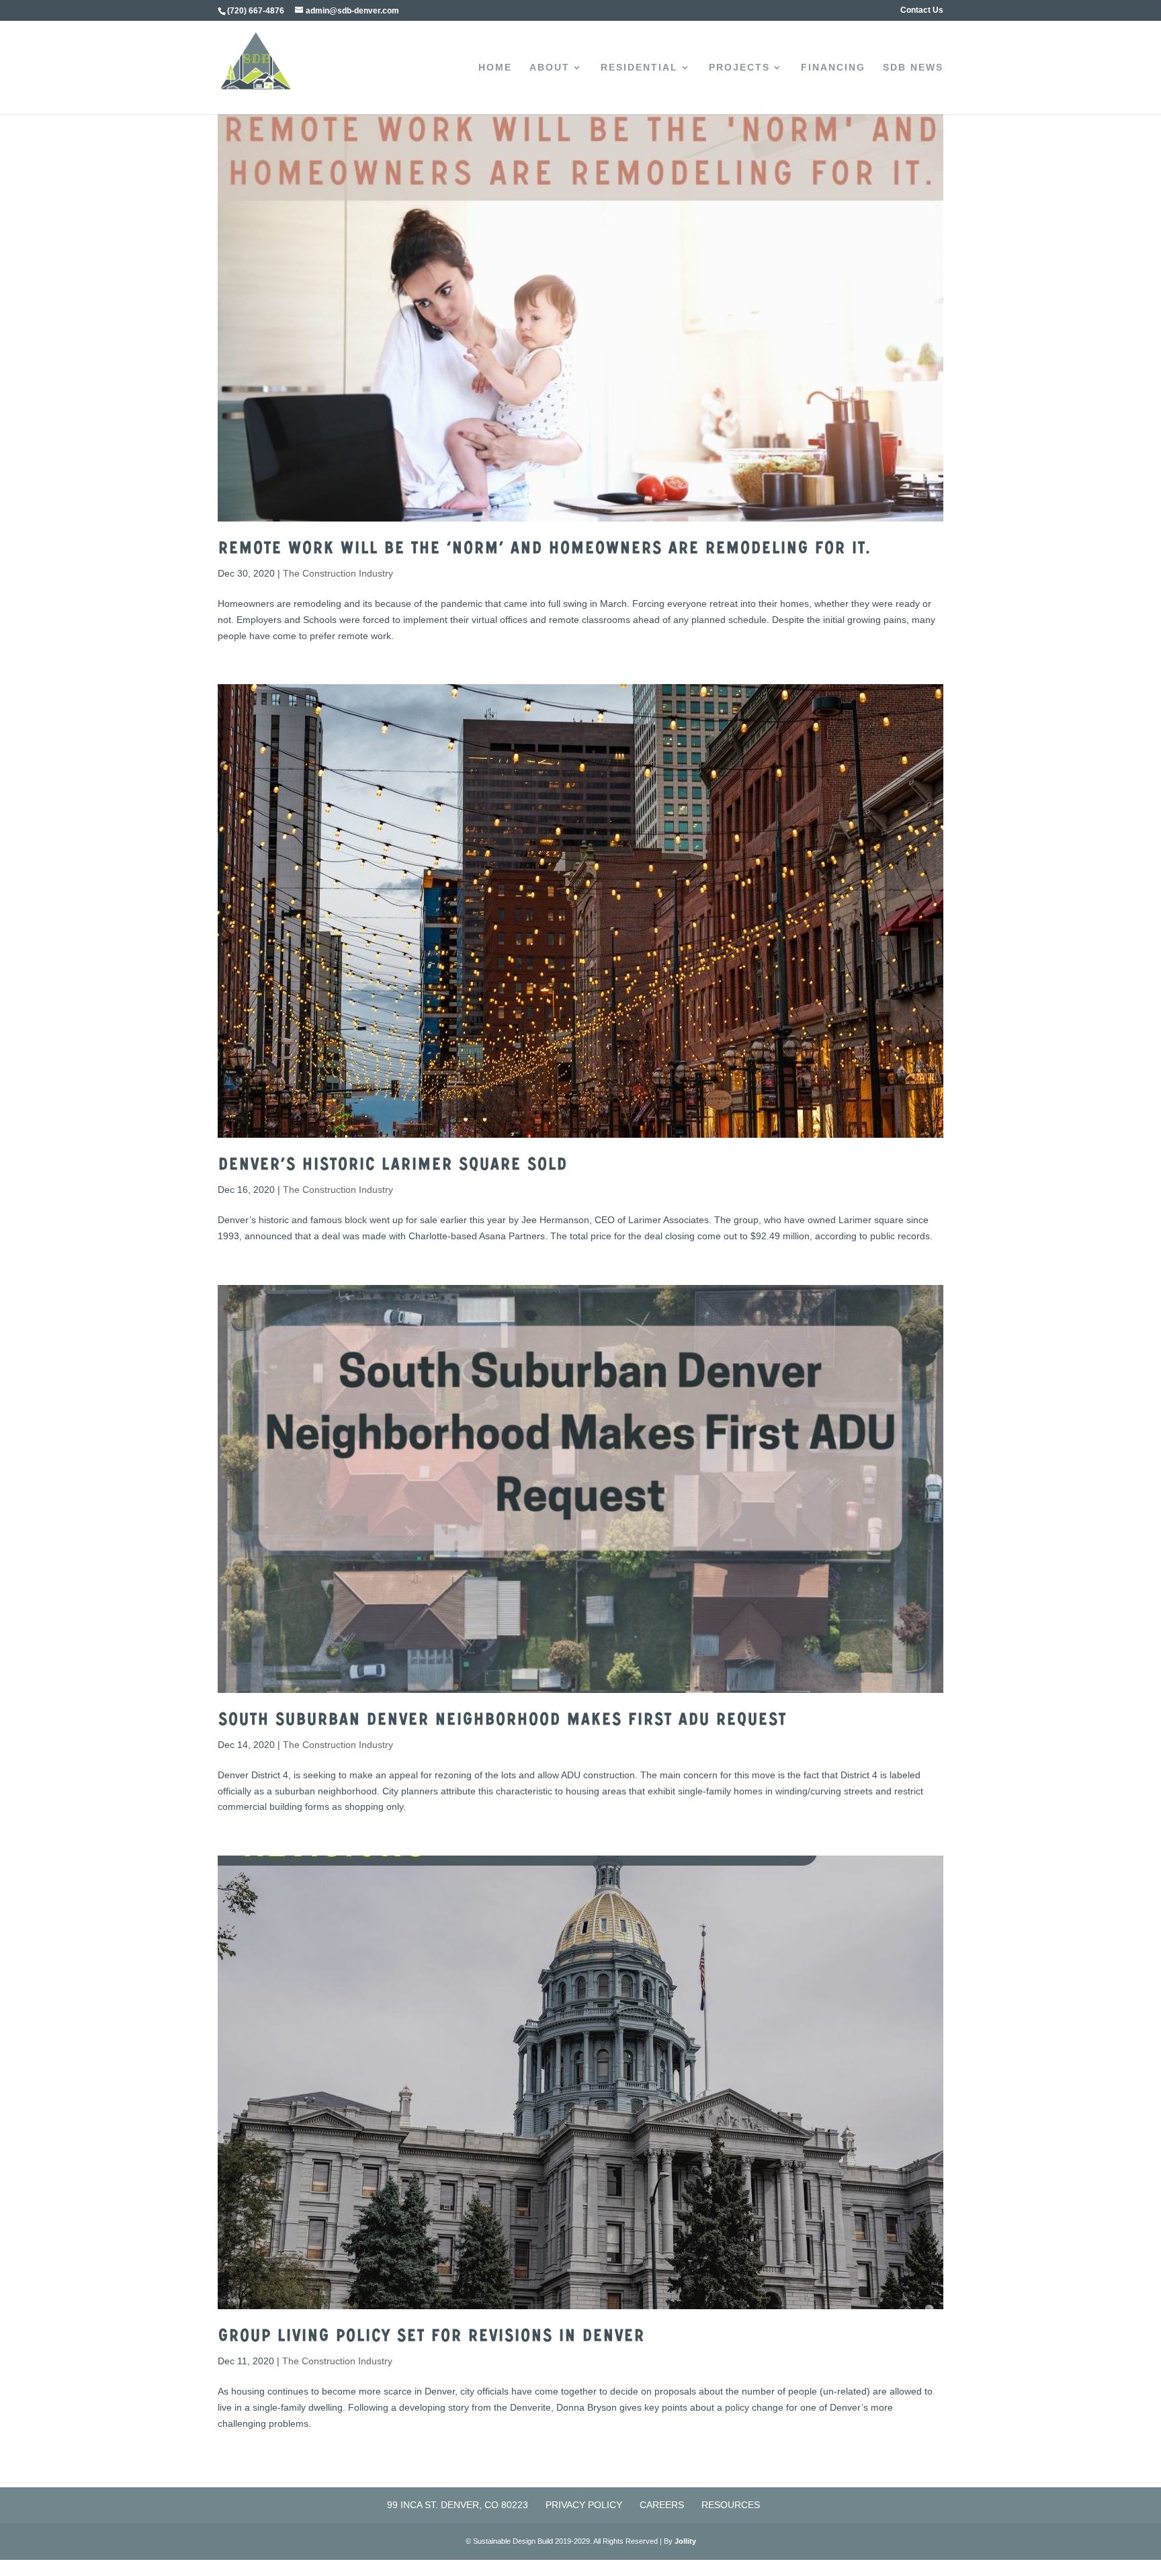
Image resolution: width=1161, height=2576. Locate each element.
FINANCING (833, 68)
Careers (662, 2505)
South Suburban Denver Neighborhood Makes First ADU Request (502, 1722)
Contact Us (922, 10)
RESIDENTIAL (639, 68)
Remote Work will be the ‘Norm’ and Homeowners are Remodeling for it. (544, 550)
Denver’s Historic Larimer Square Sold (392, 1167)
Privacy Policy (584, 2505)
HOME (495, 68)
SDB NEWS (913, 68)
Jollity (685, 2541)
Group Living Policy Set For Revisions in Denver (431, 2338)
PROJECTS (739, 68)
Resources (731, 2505)
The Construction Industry (338, 573)
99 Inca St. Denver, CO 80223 (458, 2505)
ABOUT (550, 68)
